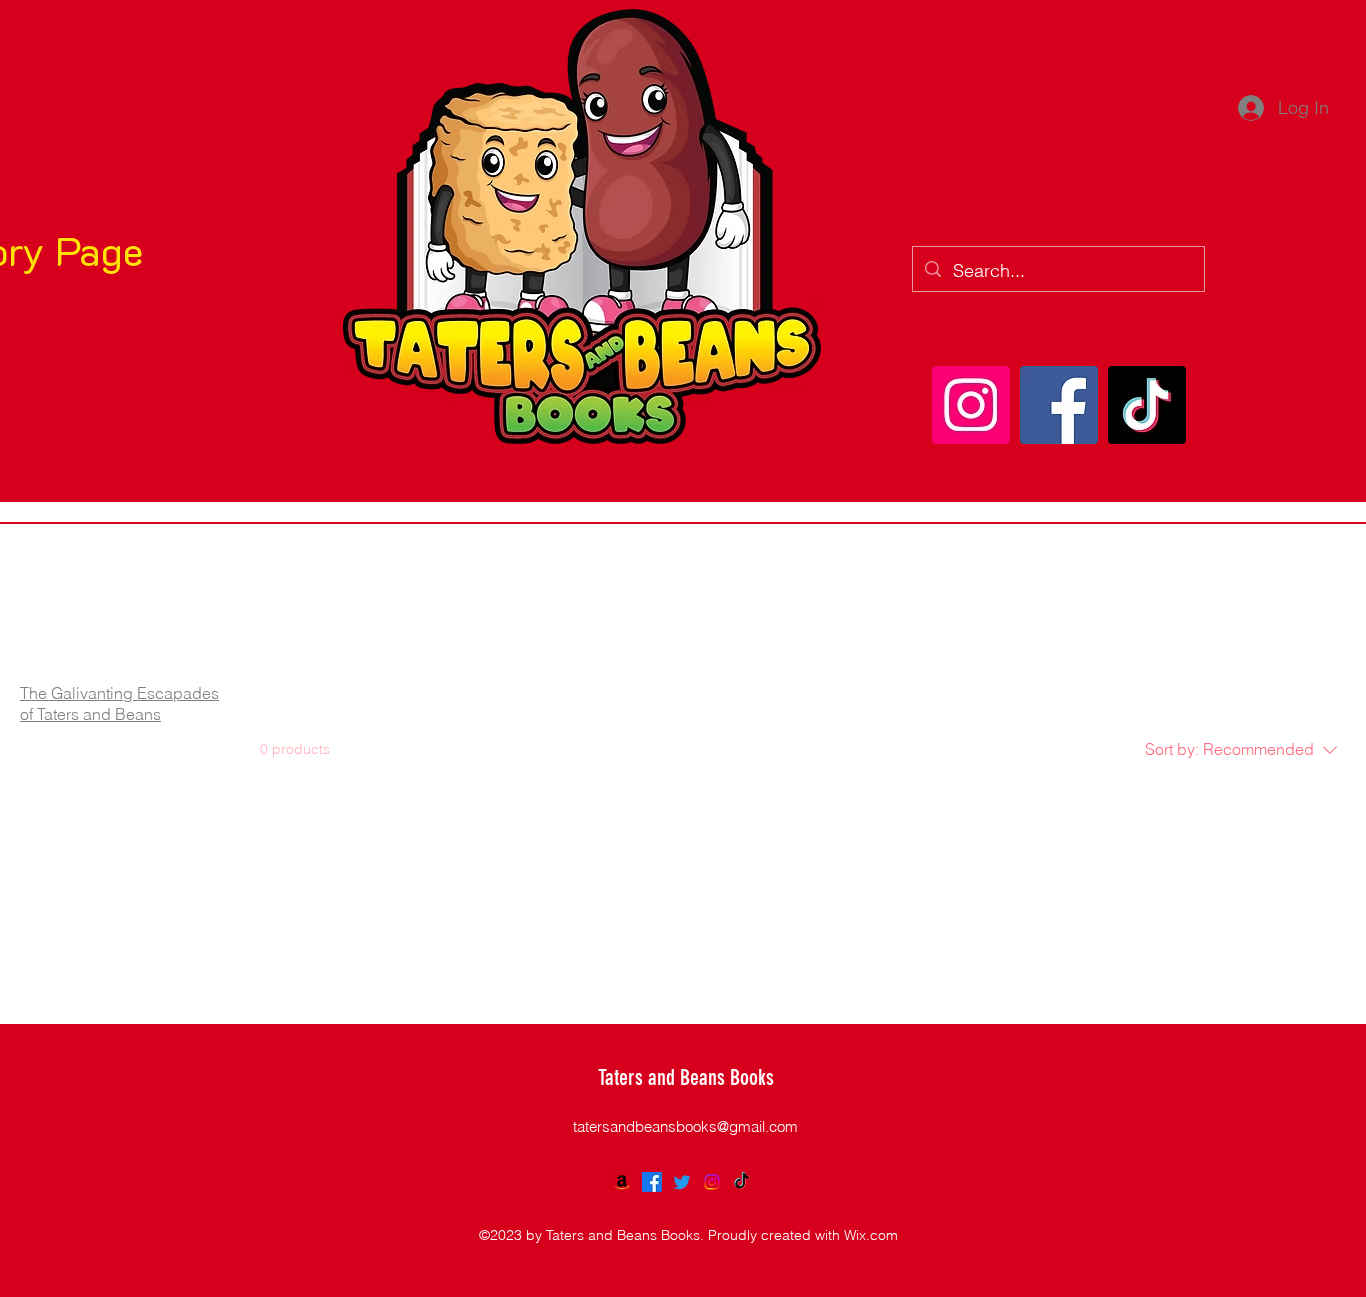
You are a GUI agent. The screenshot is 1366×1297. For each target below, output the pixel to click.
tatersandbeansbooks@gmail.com (685, 1126)
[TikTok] (1147, 405)
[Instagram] (971, 405)
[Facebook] (1059, 405)
